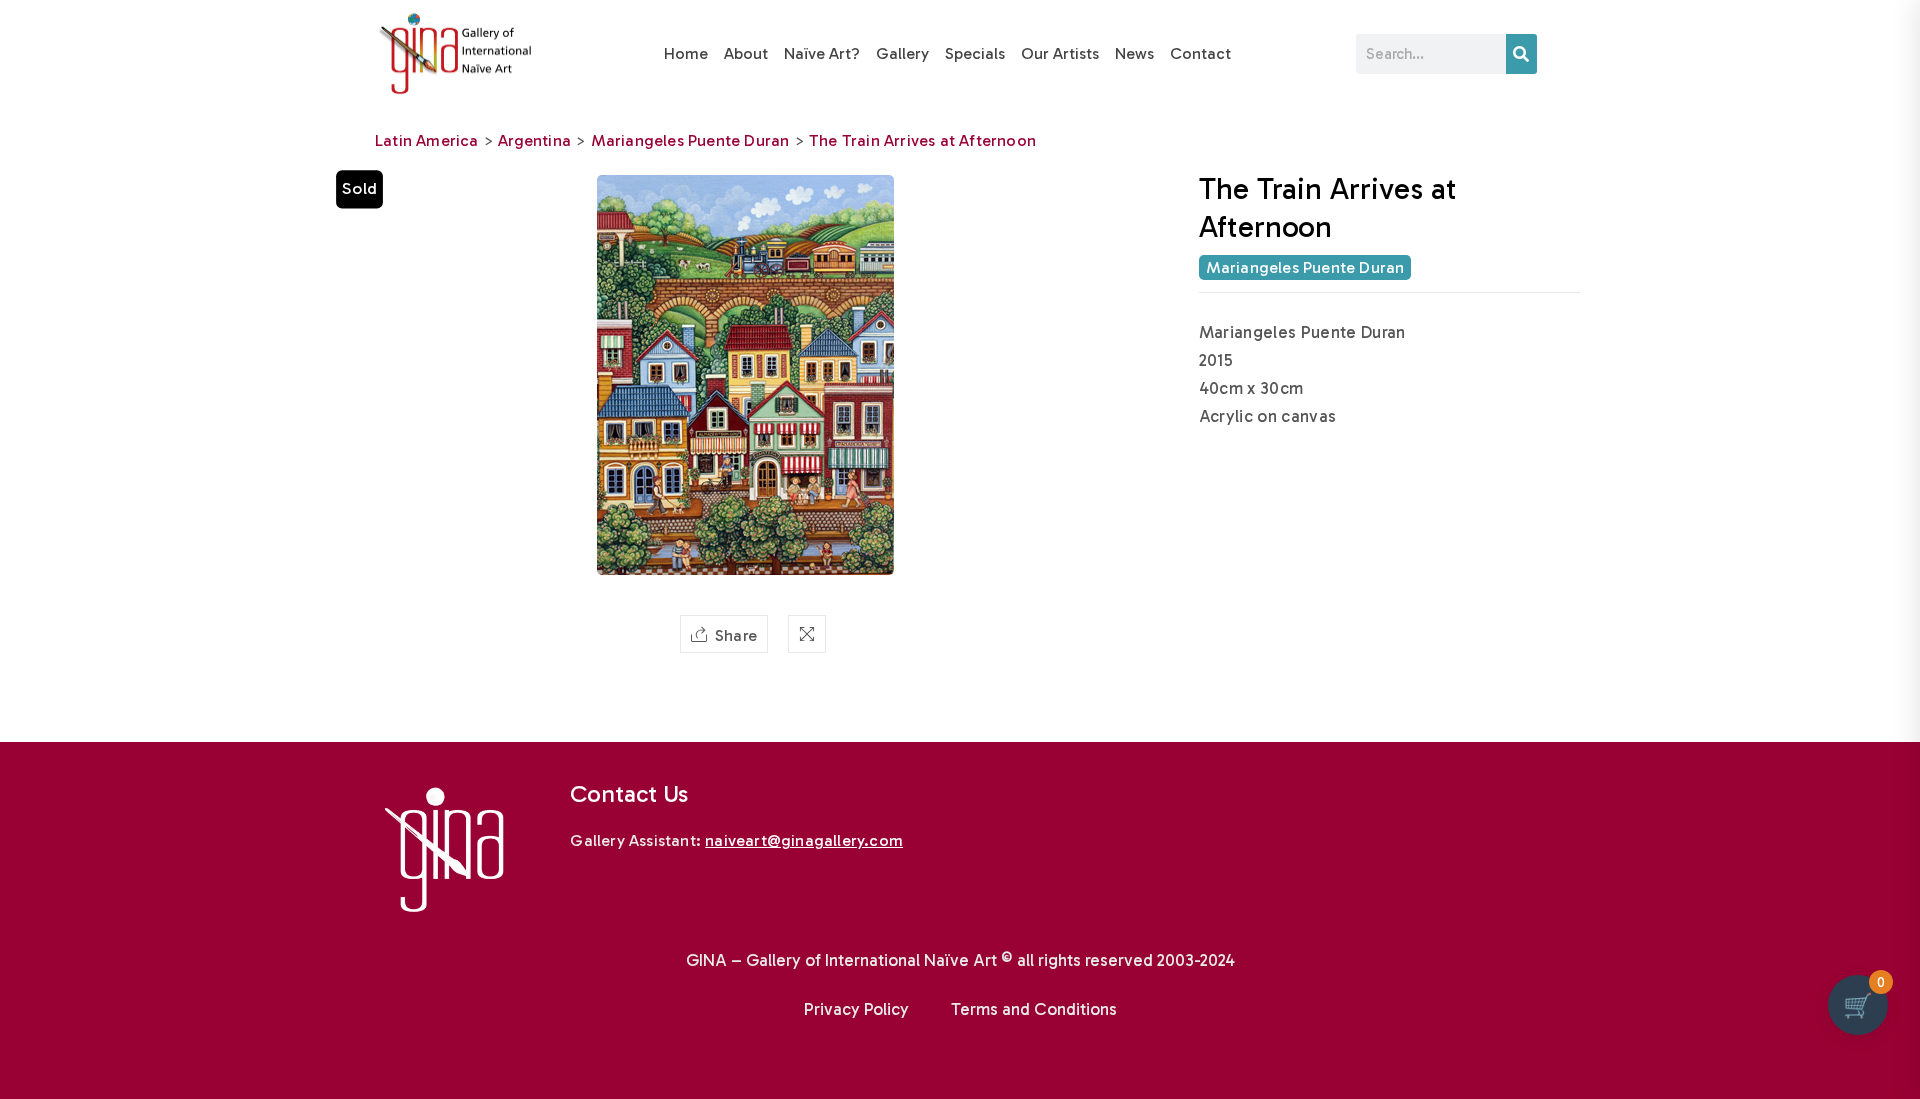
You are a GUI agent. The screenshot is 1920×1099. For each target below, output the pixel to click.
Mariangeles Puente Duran (690, 140)
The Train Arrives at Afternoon (922, 140)
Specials (975, 53)
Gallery (902, 53)
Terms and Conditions (1034, 1009)
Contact (1200, 53)
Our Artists (1060, 53)
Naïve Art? (822, 53)
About (746, 53)
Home (686, 53)
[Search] (1521, 54)
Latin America (427, 140)
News (1134, 53)
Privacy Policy (856, 1009)
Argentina (534, 140)
